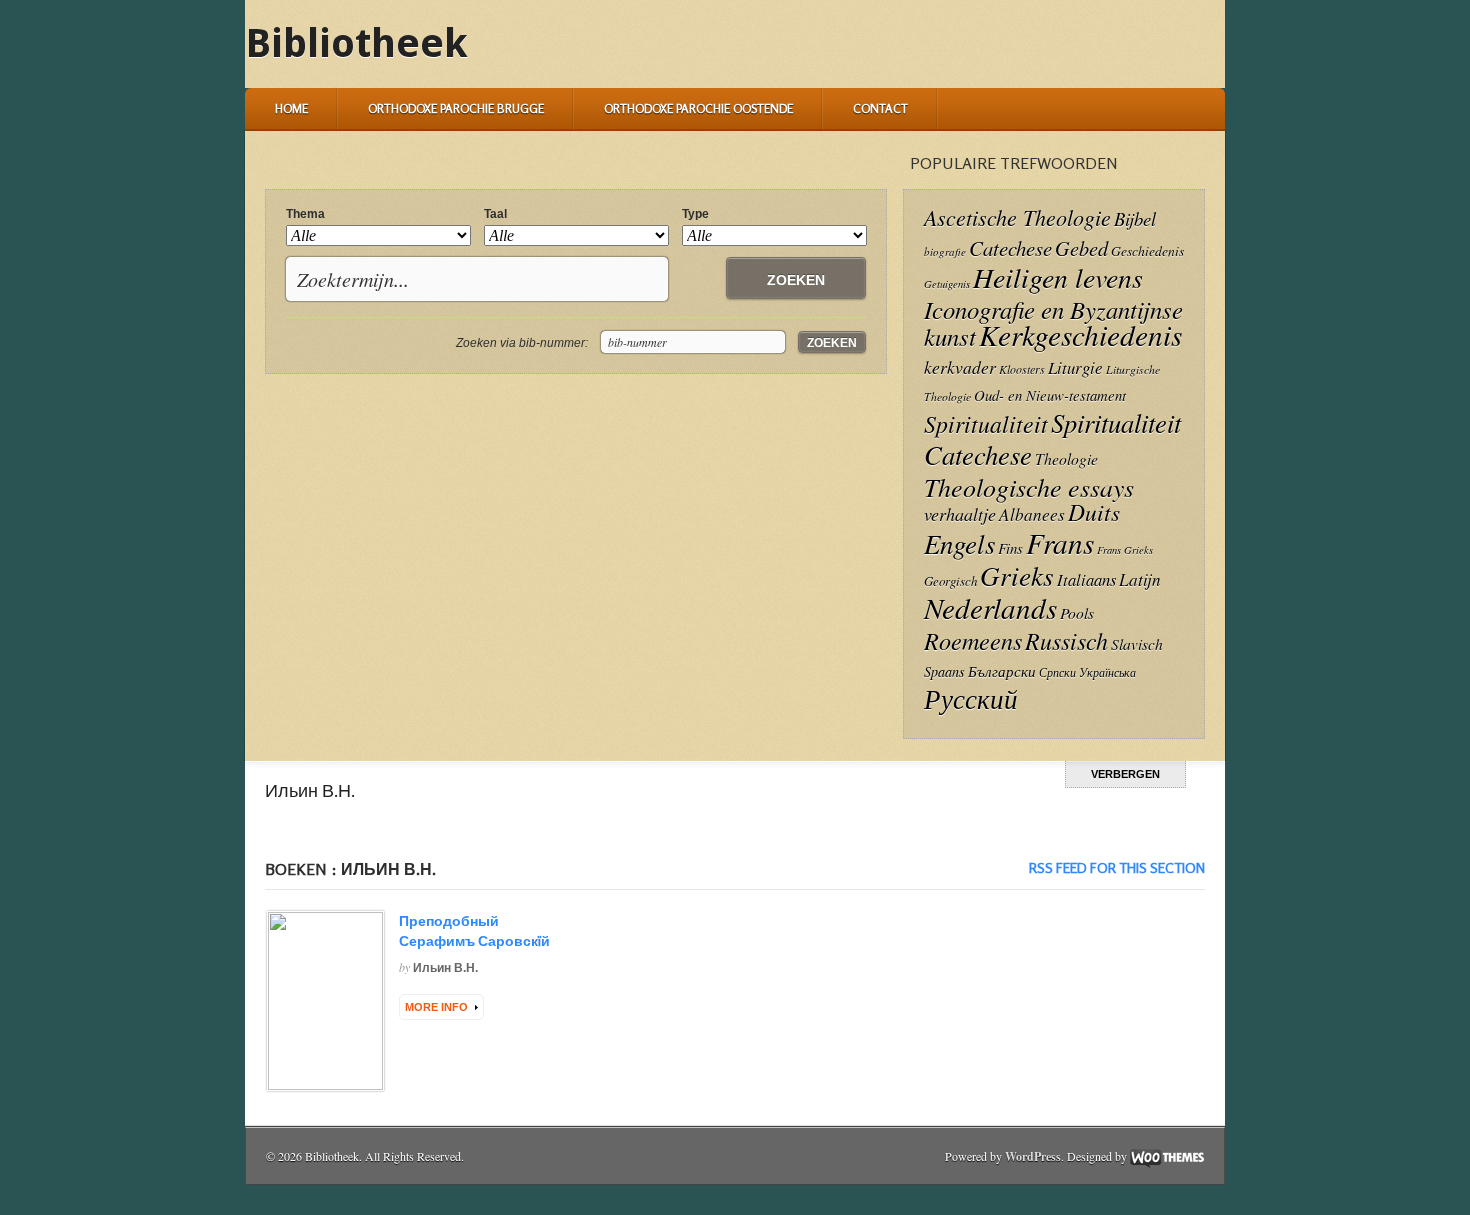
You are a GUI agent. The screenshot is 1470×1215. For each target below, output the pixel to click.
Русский (971, 698)
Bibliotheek (356, 43)
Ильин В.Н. (445, 968)
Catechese (1010, 248)
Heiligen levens (1058, 277)
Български (1002, 671)
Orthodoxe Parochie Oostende (698, 108)
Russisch (1066, 640)
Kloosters (1022, 369)
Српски (1057, 672)
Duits (1094, 511)
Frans (1060, 542)
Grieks (1017, 575)
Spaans (944, 671)
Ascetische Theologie (1017, 217)
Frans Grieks (1125, 550)
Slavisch (1137, 643)
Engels (959, 543)
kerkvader (960, 367)
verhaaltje (960, 514)
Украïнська (1107, 672)
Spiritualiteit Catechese (1052, 438)
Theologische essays (1029, 486)
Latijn (1140, 579)
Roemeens (973, 640)
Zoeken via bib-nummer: (522, 343)
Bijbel (1135, 218)
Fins (1010, 548)
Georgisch (950, 580)
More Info (436, 1007)
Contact (880, 108)
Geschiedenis (1147, 250)
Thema (305, 214)
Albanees (1032, 514)
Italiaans (1086, 579)
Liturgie (1075, 367)
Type (695, 214)
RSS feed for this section (1117, 867)
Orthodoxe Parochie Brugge (456, 108)
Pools (1077, 612)
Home (291, 108)
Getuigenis (947, 284)
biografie (945, 251)
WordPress (1033, 1156)
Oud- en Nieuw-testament (1050, 395)
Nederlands (990, 607)
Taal (495, 214)
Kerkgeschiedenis (1080, 334)
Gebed (1081, 247)
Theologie (1066, 458)
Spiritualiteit (986, 423)
